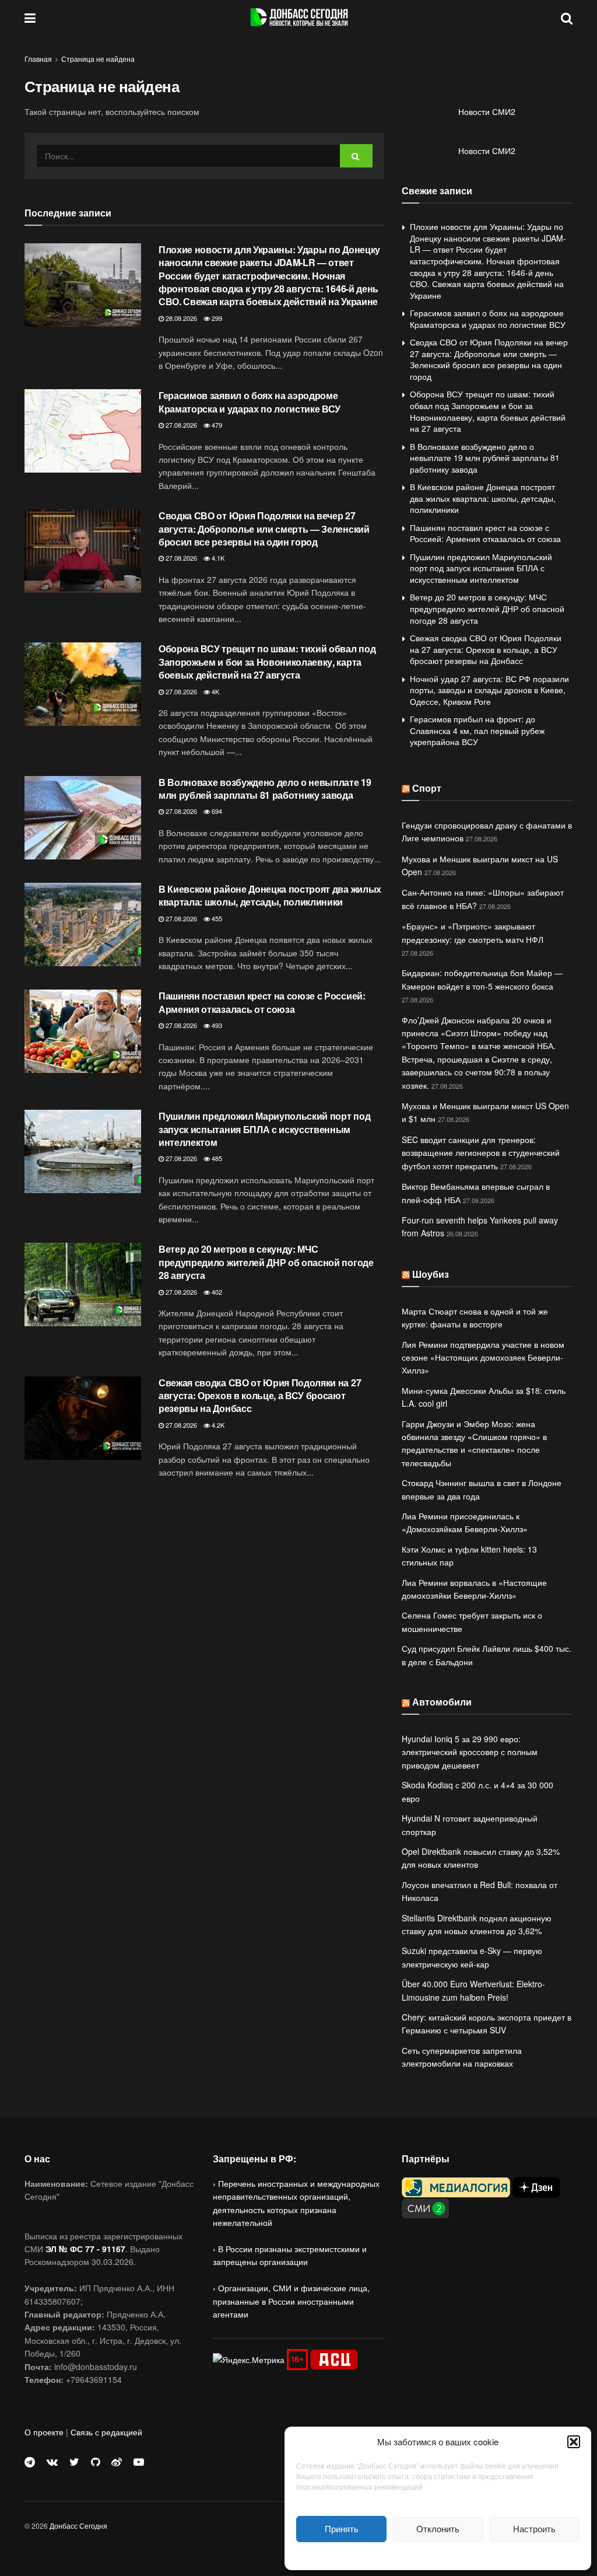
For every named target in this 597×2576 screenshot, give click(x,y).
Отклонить (438, 2528)
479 (216, 425)
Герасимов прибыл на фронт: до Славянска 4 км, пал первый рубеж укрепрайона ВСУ (477, 730)
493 (216, 1025)
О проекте (44, 2432)
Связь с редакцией (106, 2432)
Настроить (534, 2528)
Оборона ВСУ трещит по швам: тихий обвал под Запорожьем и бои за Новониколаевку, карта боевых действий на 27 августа (267, 662)
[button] (574, 2442)
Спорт (427, 788)
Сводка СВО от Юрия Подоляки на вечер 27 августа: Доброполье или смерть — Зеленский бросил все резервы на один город (264, 529)
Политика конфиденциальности (438, 2555)
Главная (38, 59)
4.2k (217, 1425)
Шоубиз (431, 1274)
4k (215, 691)
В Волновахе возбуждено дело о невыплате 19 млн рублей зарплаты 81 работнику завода (265, 789)
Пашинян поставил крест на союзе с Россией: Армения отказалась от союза (262, 1002)
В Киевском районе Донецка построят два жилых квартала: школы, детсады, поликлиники (270, 895)
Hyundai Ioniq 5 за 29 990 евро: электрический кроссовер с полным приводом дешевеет (470, 1752)
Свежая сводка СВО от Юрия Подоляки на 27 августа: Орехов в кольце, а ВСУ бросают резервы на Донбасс (260, 1396)
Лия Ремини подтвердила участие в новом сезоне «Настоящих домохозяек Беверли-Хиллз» (483, 1357)
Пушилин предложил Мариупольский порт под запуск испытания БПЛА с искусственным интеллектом (264, 1129)
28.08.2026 (180, 318)
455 (216, 918)
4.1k (217, 558)
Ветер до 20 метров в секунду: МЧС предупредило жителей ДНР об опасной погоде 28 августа (266, 1262)
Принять (342, 2528)
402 (216, 1292)
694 (216, 811)
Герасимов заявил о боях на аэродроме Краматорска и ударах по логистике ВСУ (250, 402)
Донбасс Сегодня (78, 2526)
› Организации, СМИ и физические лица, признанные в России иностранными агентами (291, 2301)
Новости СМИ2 (487, 111)
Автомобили (442, 1702)
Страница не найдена (98, 59)
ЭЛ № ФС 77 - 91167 (85, 2249)
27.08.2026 (180, 425)
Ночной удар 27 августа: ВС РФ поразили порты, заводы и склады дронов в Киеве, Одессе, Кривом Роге (489, 690)
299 (216, 318)
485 (216, 1158)
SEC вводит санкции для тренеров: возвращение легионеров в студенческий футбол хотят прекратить (481, 1153)
